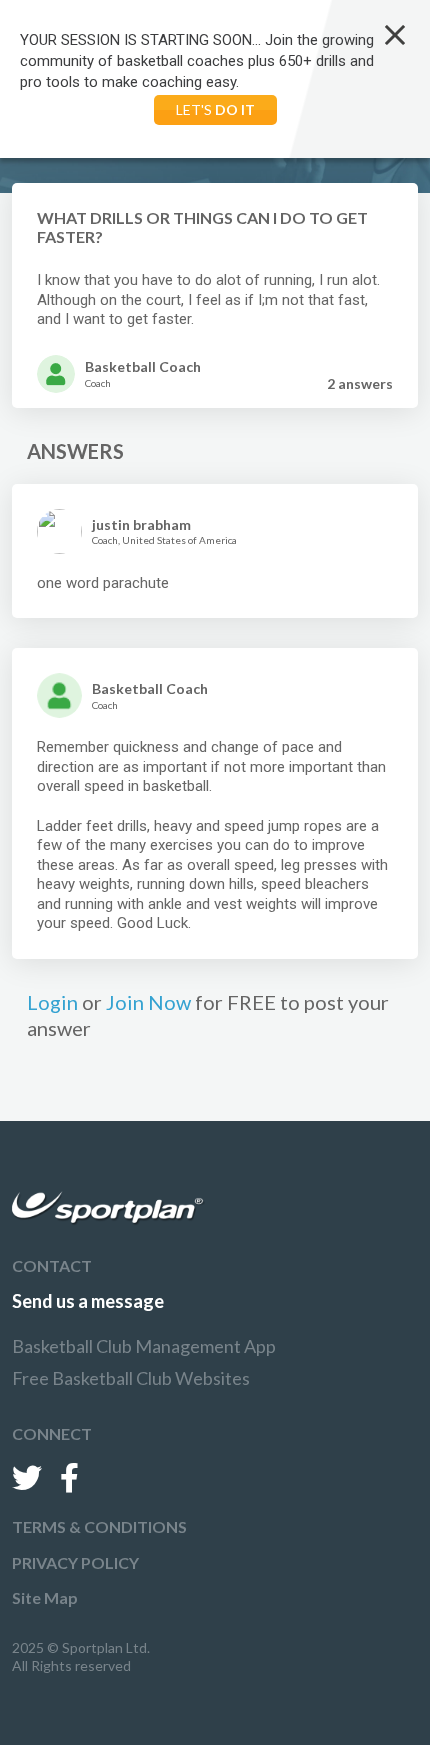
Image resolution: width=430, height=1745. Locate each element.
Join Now (148, 1002)
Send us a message (88, 1301)
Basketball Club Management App (144, 1346)
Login (52, 1002)
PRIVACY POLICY (75, 1562)
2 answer (360, 383)
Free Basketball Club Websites (131, 1378)
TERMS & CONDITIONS (99, 1526)
